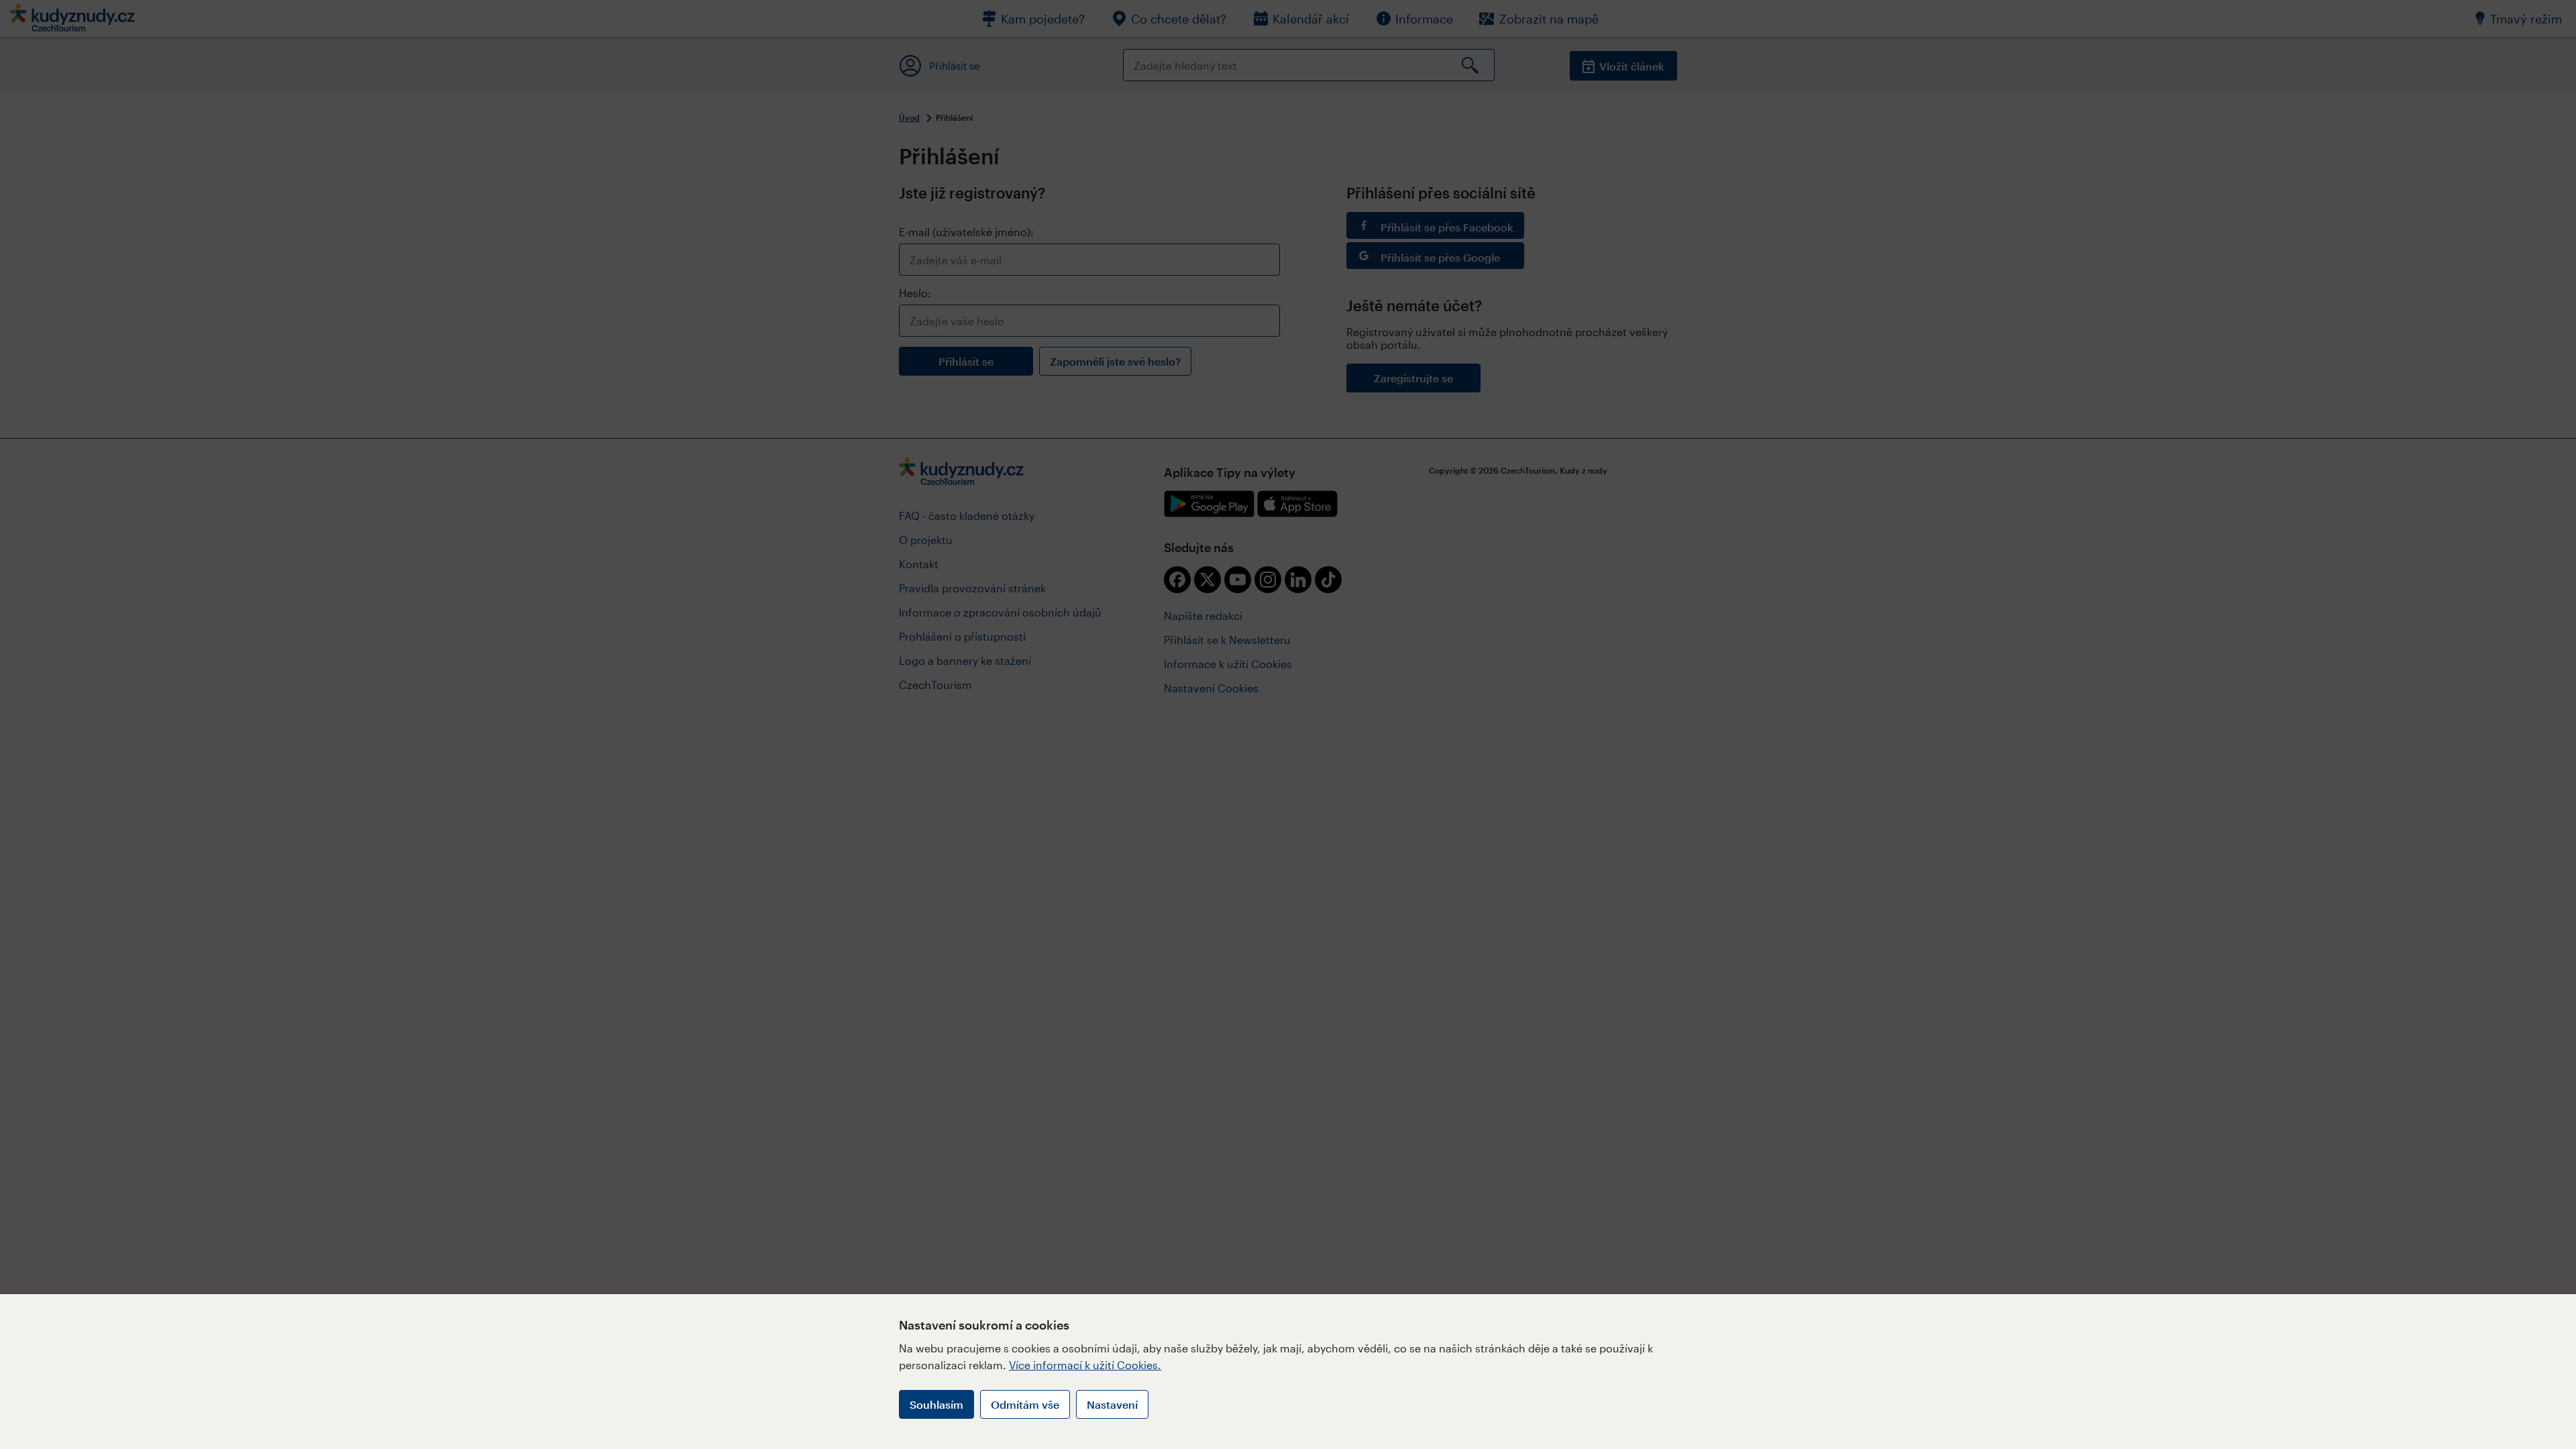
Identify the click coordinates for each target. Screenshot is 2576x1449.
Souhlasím (936, 1404)
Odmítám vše (1025, 1404)
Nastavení (1112, 1404)
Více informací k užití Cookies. (1085, 1365)
